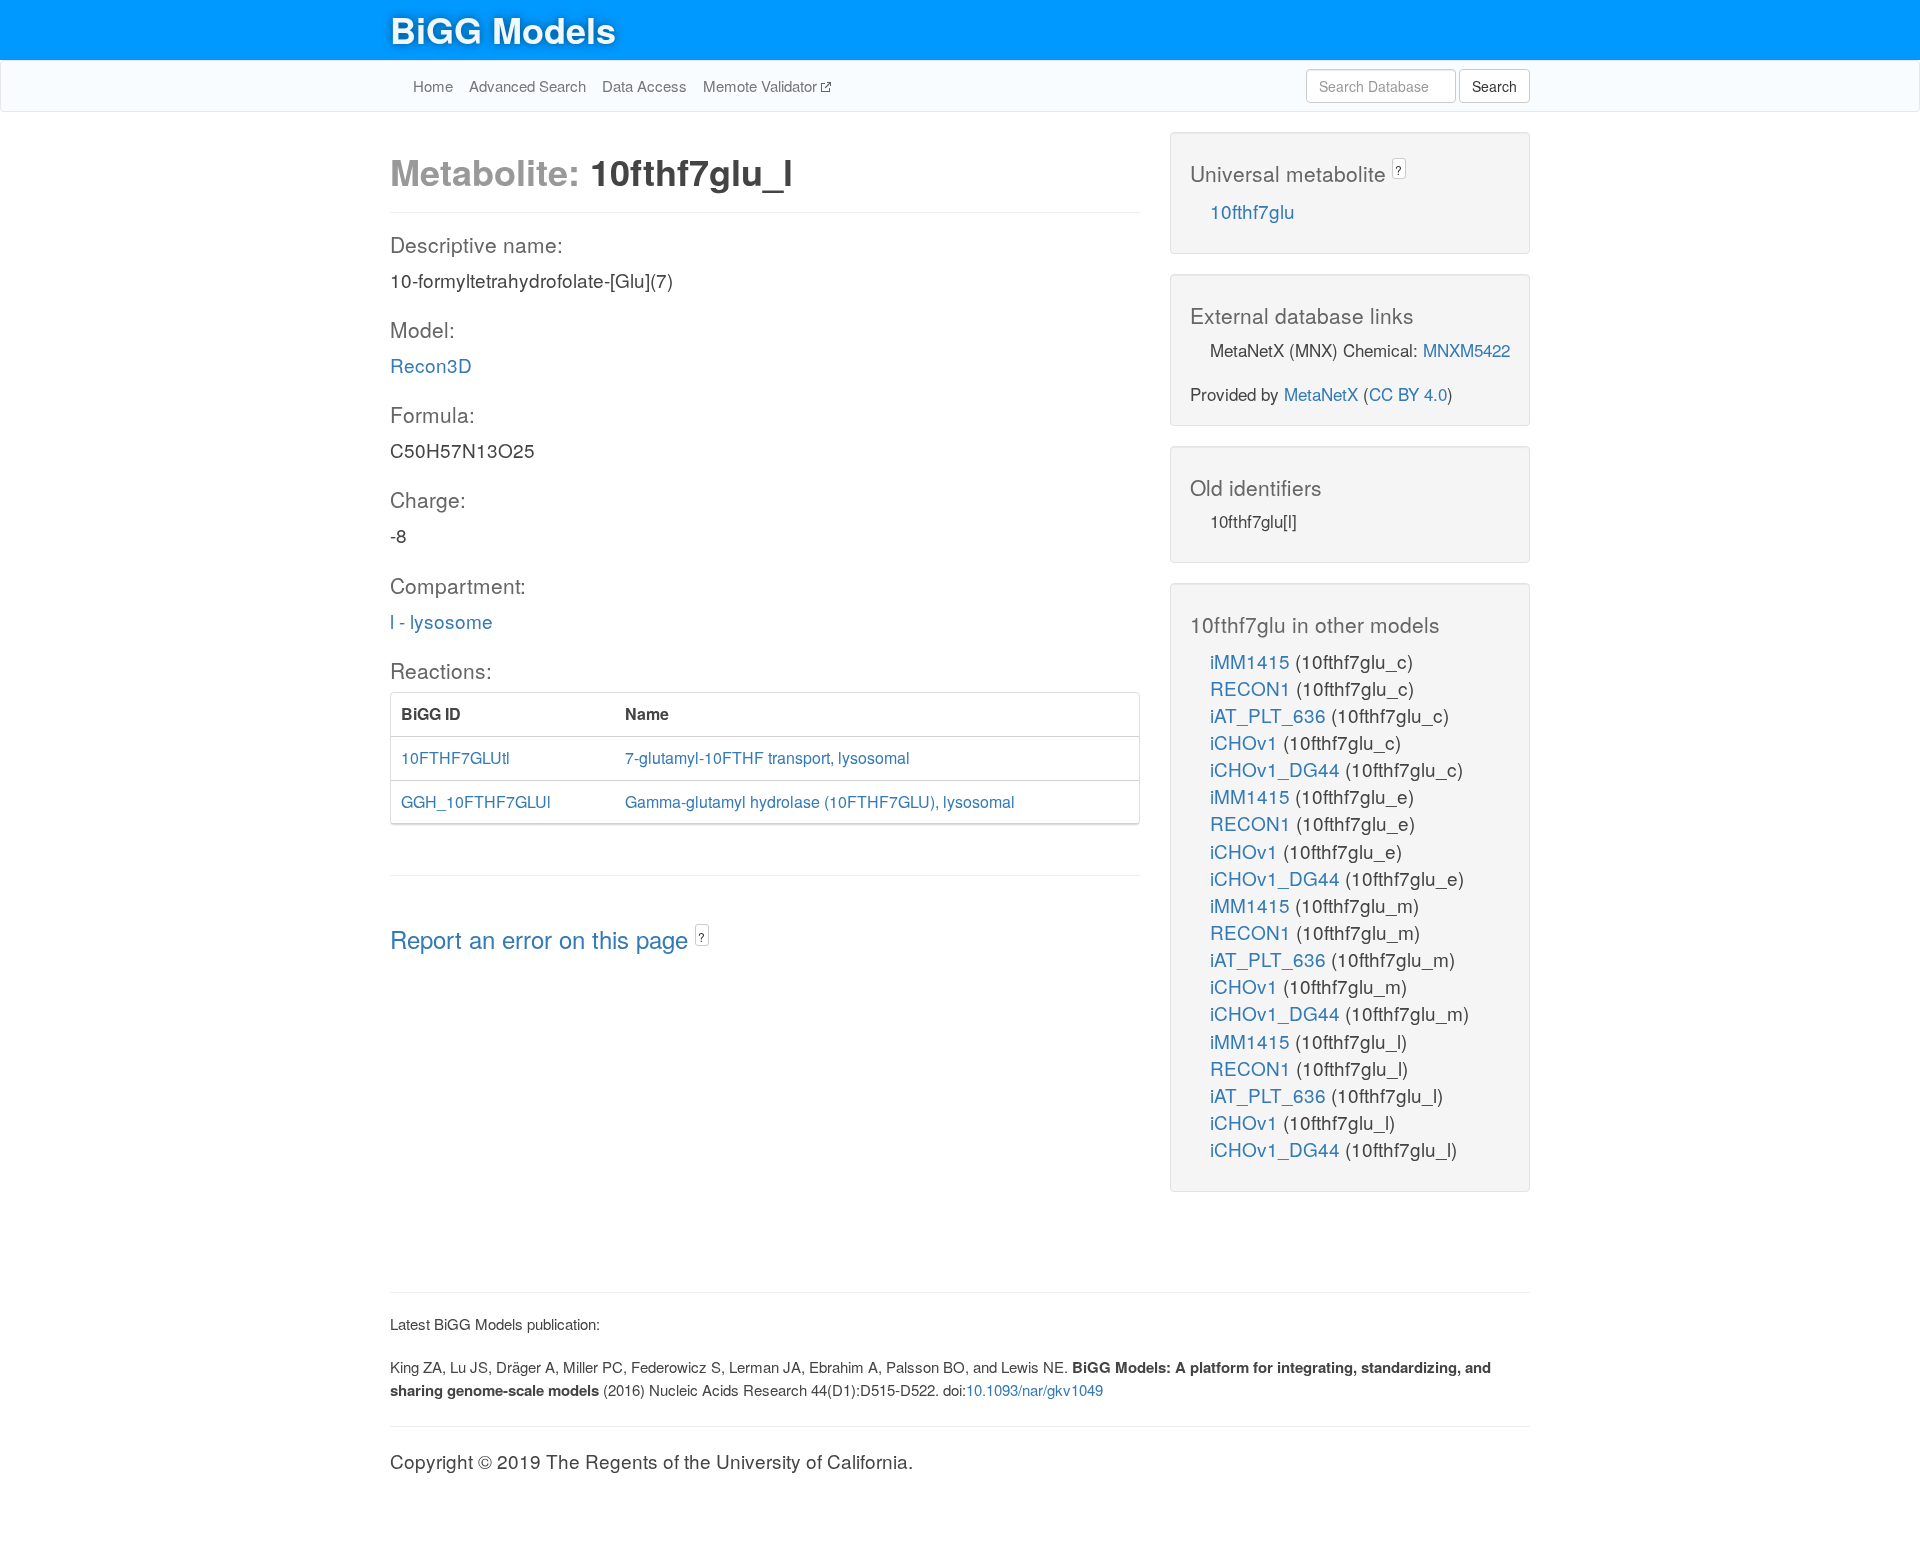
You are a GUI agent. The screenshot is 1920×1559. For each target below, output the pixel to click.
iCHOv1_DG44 (1277, 768)
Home (433, 85)
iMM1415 (1252, 660)
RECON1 (1253, 687)
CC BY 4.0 (1408, 393)
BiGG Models (503, 29)
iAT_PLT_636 (1270, 714)
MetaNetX (1321, 393)
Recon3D (431, 364)
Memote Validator (762, 85)
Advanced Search (527, 85)
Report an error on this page (542, 938)
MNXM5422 (1466, 349)
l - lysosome (441, 620)
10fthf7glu (1252, 210)
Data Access (644, 85)
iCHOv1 (1246, 741)
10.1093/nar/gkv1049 (1034, 1389)
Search (1494, 86)
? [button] (701, 936)
